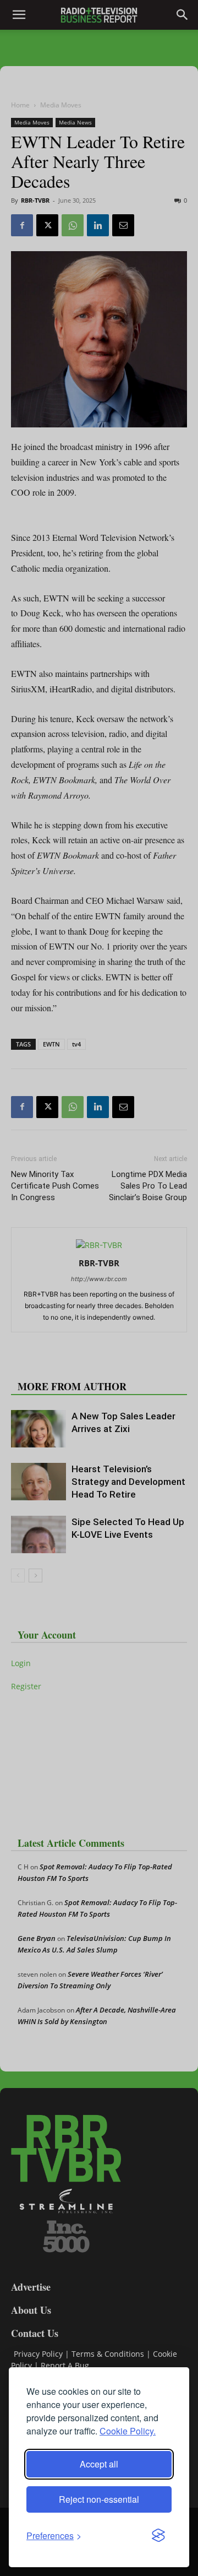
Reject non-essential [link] (99, 2499)
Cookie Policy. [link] (128, 2431)
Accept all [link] (99, 2464)
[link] (54, 2536)
